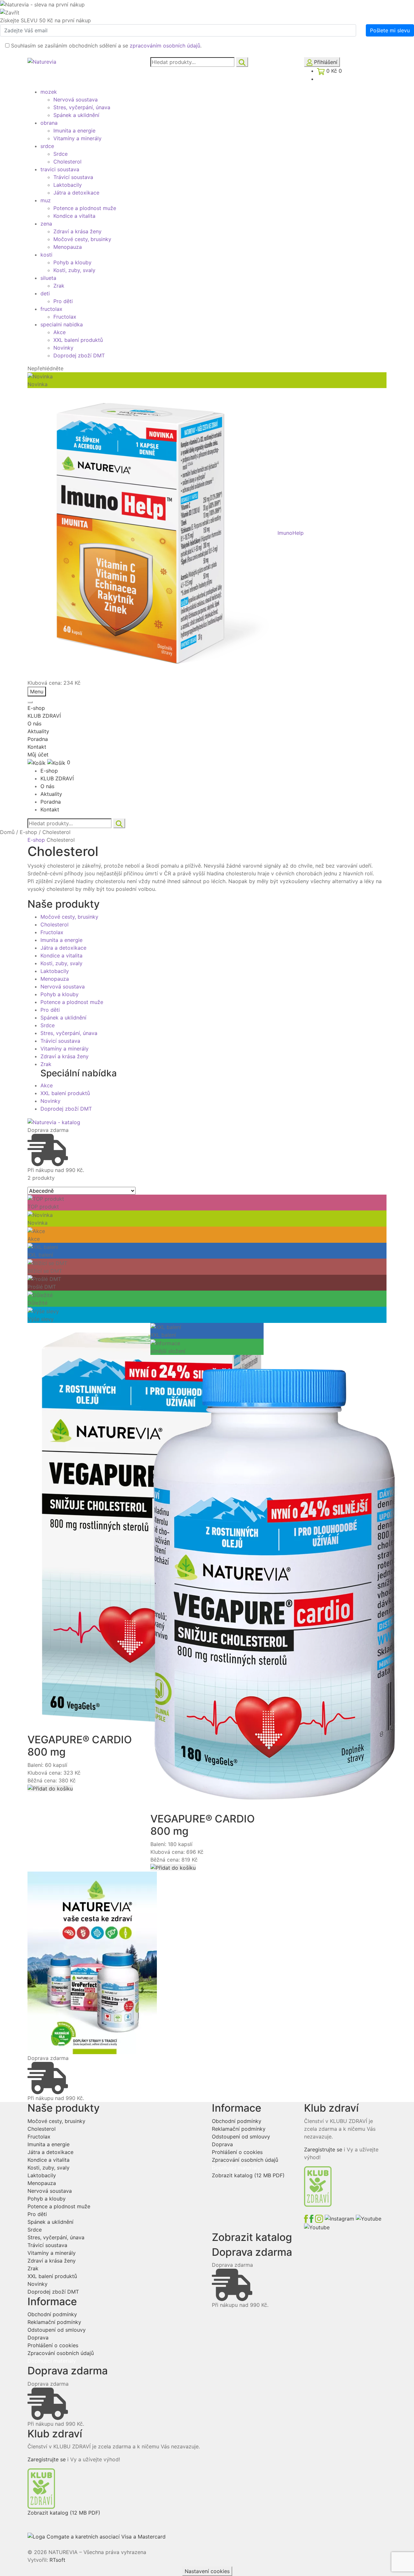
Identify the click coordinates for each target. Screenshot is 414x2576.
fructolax (51, 309)
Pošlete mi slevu (390, 30)
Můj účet (38, 755)
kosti (46, 255)
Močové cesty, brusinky (82, 239)
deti (45, 293)
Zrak (59, 286)
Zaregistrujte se (47, 2459)
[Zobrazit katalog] (54, 1122)
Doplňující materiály (52, 2361)
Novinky (63, 348)
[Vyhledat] (242, 62)
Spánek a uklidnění (76, 115)
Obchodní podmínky (52, 2314)
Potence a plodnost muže (85, 208)
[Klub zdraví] (41, 2488)
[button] (50, 1788)
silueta (48, 278)
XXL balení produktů (78, 340)
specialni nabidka (62, 324)
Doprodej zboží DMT (79, 355)
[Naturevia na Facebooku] (310, 2218)
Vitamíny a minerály (77, 138)
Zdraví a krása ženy (77, 231)
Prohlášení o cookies (53, 2345)
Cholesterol (67, 162)
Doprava (38, 2338)
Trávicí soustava (73, 177)
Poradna (38, 739)
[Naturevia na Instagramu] (335, 2218)
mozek (49, 92)
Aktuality (38, 731)
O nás (34, 723)
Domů (7, 832)
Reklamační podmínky (54, 2322)
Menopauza (68, 247)
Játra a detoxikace (76, 193)
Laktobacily (68, 185)
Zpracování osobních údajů (61, 2353)
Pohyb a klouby (72, 262)
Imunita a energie (74, 131)
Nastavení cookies (207, 2571)
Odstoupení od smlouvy (57, 2330)
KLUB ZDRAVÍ (44, 716)
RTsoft (57, 2560)
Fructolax (65, 317)
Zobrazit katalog (64, 2513)
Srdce (60, 154)
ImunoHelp (291, 533)
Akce (60, 332)
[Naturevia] (42, 61)
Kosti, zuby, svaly (74, 270)
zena (46, 224)
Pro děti (63, 301)
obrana (49, 123)
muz (46, 200)
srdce (47, 146)
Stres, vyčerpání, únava (82, 107)
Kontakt (37, 747)
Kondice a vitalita (74, 216)
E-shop (36, 708)
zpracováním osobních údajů (165, 46)
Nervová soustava (76, 100)
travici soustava (60, 169)
